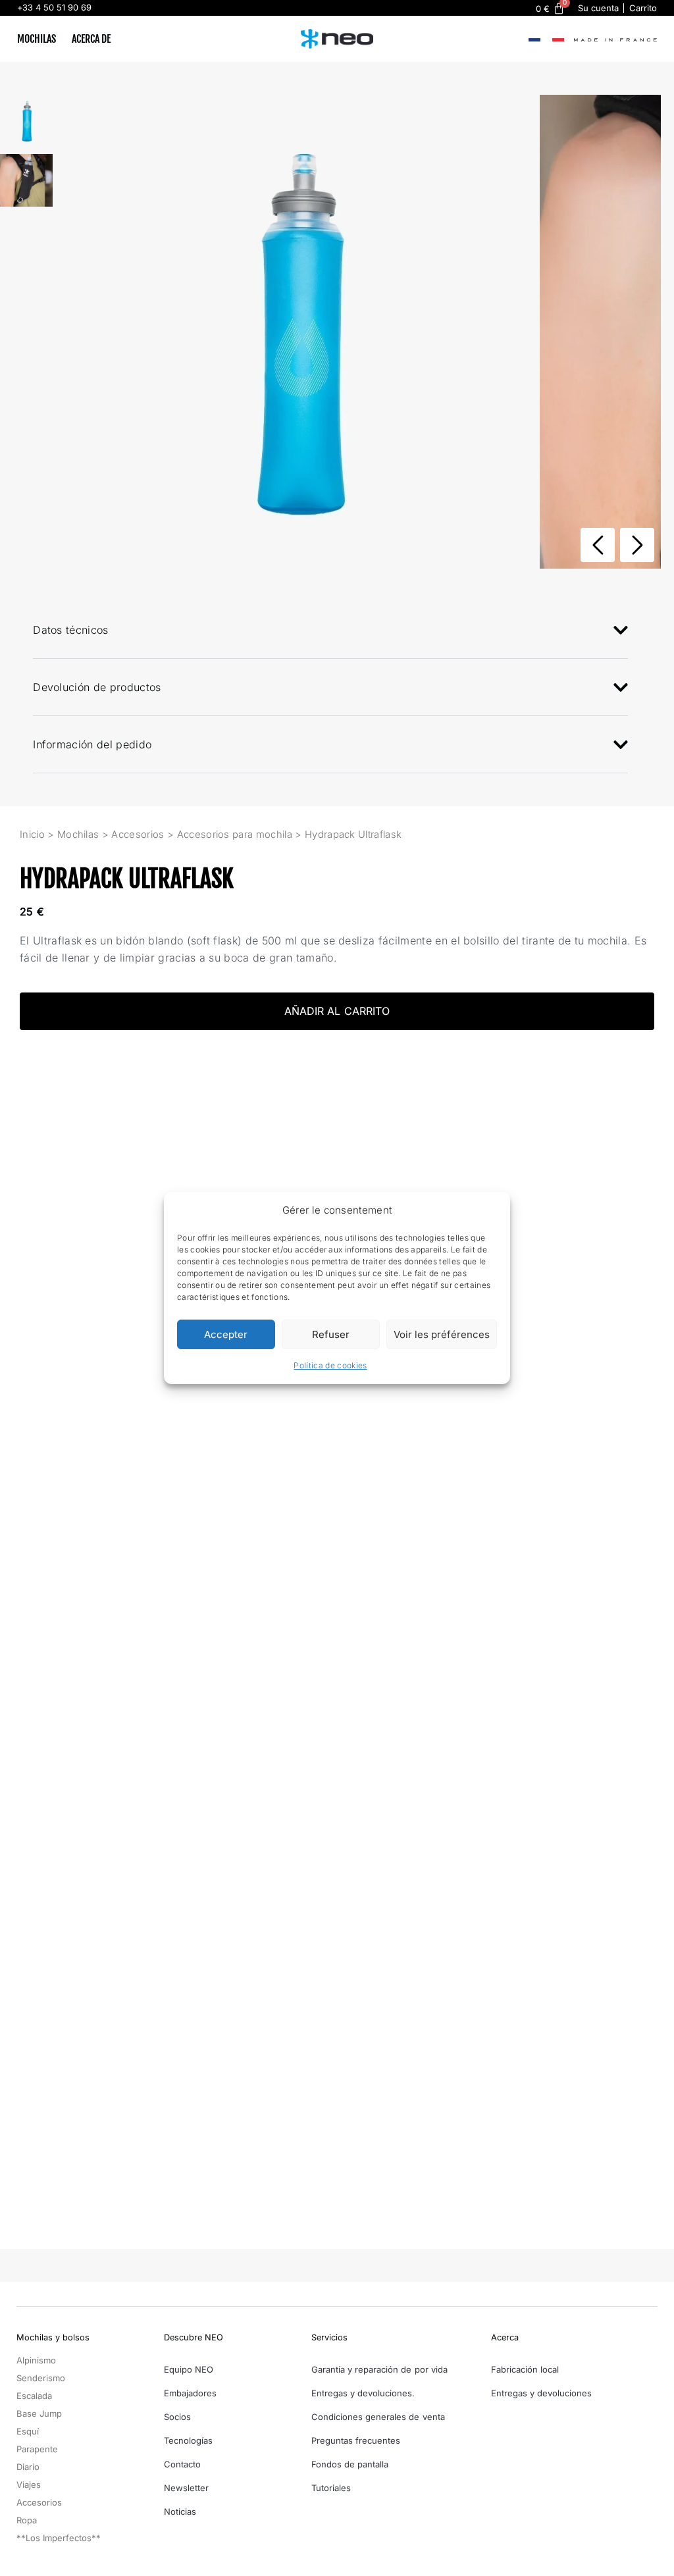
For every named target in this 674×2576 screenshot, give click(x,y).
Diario (28, 2467)
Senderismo (41, 2378)
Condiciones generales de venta (378, 2417)
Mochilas (37, 39)
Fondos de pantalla (350, 2464)
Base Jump (39, 2413)
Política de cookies (330, 1365)
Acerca (505, 2337)
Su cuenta (598, 8)
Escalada (34, 2396)
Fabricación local (525, 2369)
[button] (637, 545)
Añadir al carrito (337, 1011)
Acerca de (91, 39)
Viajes (29, 2485)
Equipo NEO (189, 2369)
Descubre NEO (194, 2337)
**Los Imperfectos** (59, 2538)
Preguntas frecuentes (356, 2440)
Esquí (28, 2431)
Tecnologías (188, 2440)
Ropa (27, 2520)
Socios (177, 2417)
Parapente (37, 2449)
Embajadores (190, 2393)
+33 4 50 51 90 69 (54, 8)
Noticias (180, 2512)
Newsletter (186, 2488)
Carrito (643, 8)
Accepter (226, 1334)
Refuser (331, 1334)
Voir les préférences (442, 1334)
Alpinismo (36, 2360)
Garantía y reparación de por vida (379, 2369)
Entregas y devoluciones (541, 2393)
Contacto (182, 2464)
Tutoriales (331, 2488)
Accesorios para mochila (235, 835)
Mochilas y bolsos (53, 2337)
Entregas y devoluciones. (363, 2393)
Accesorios (138, 835)
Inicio (32, 835)
